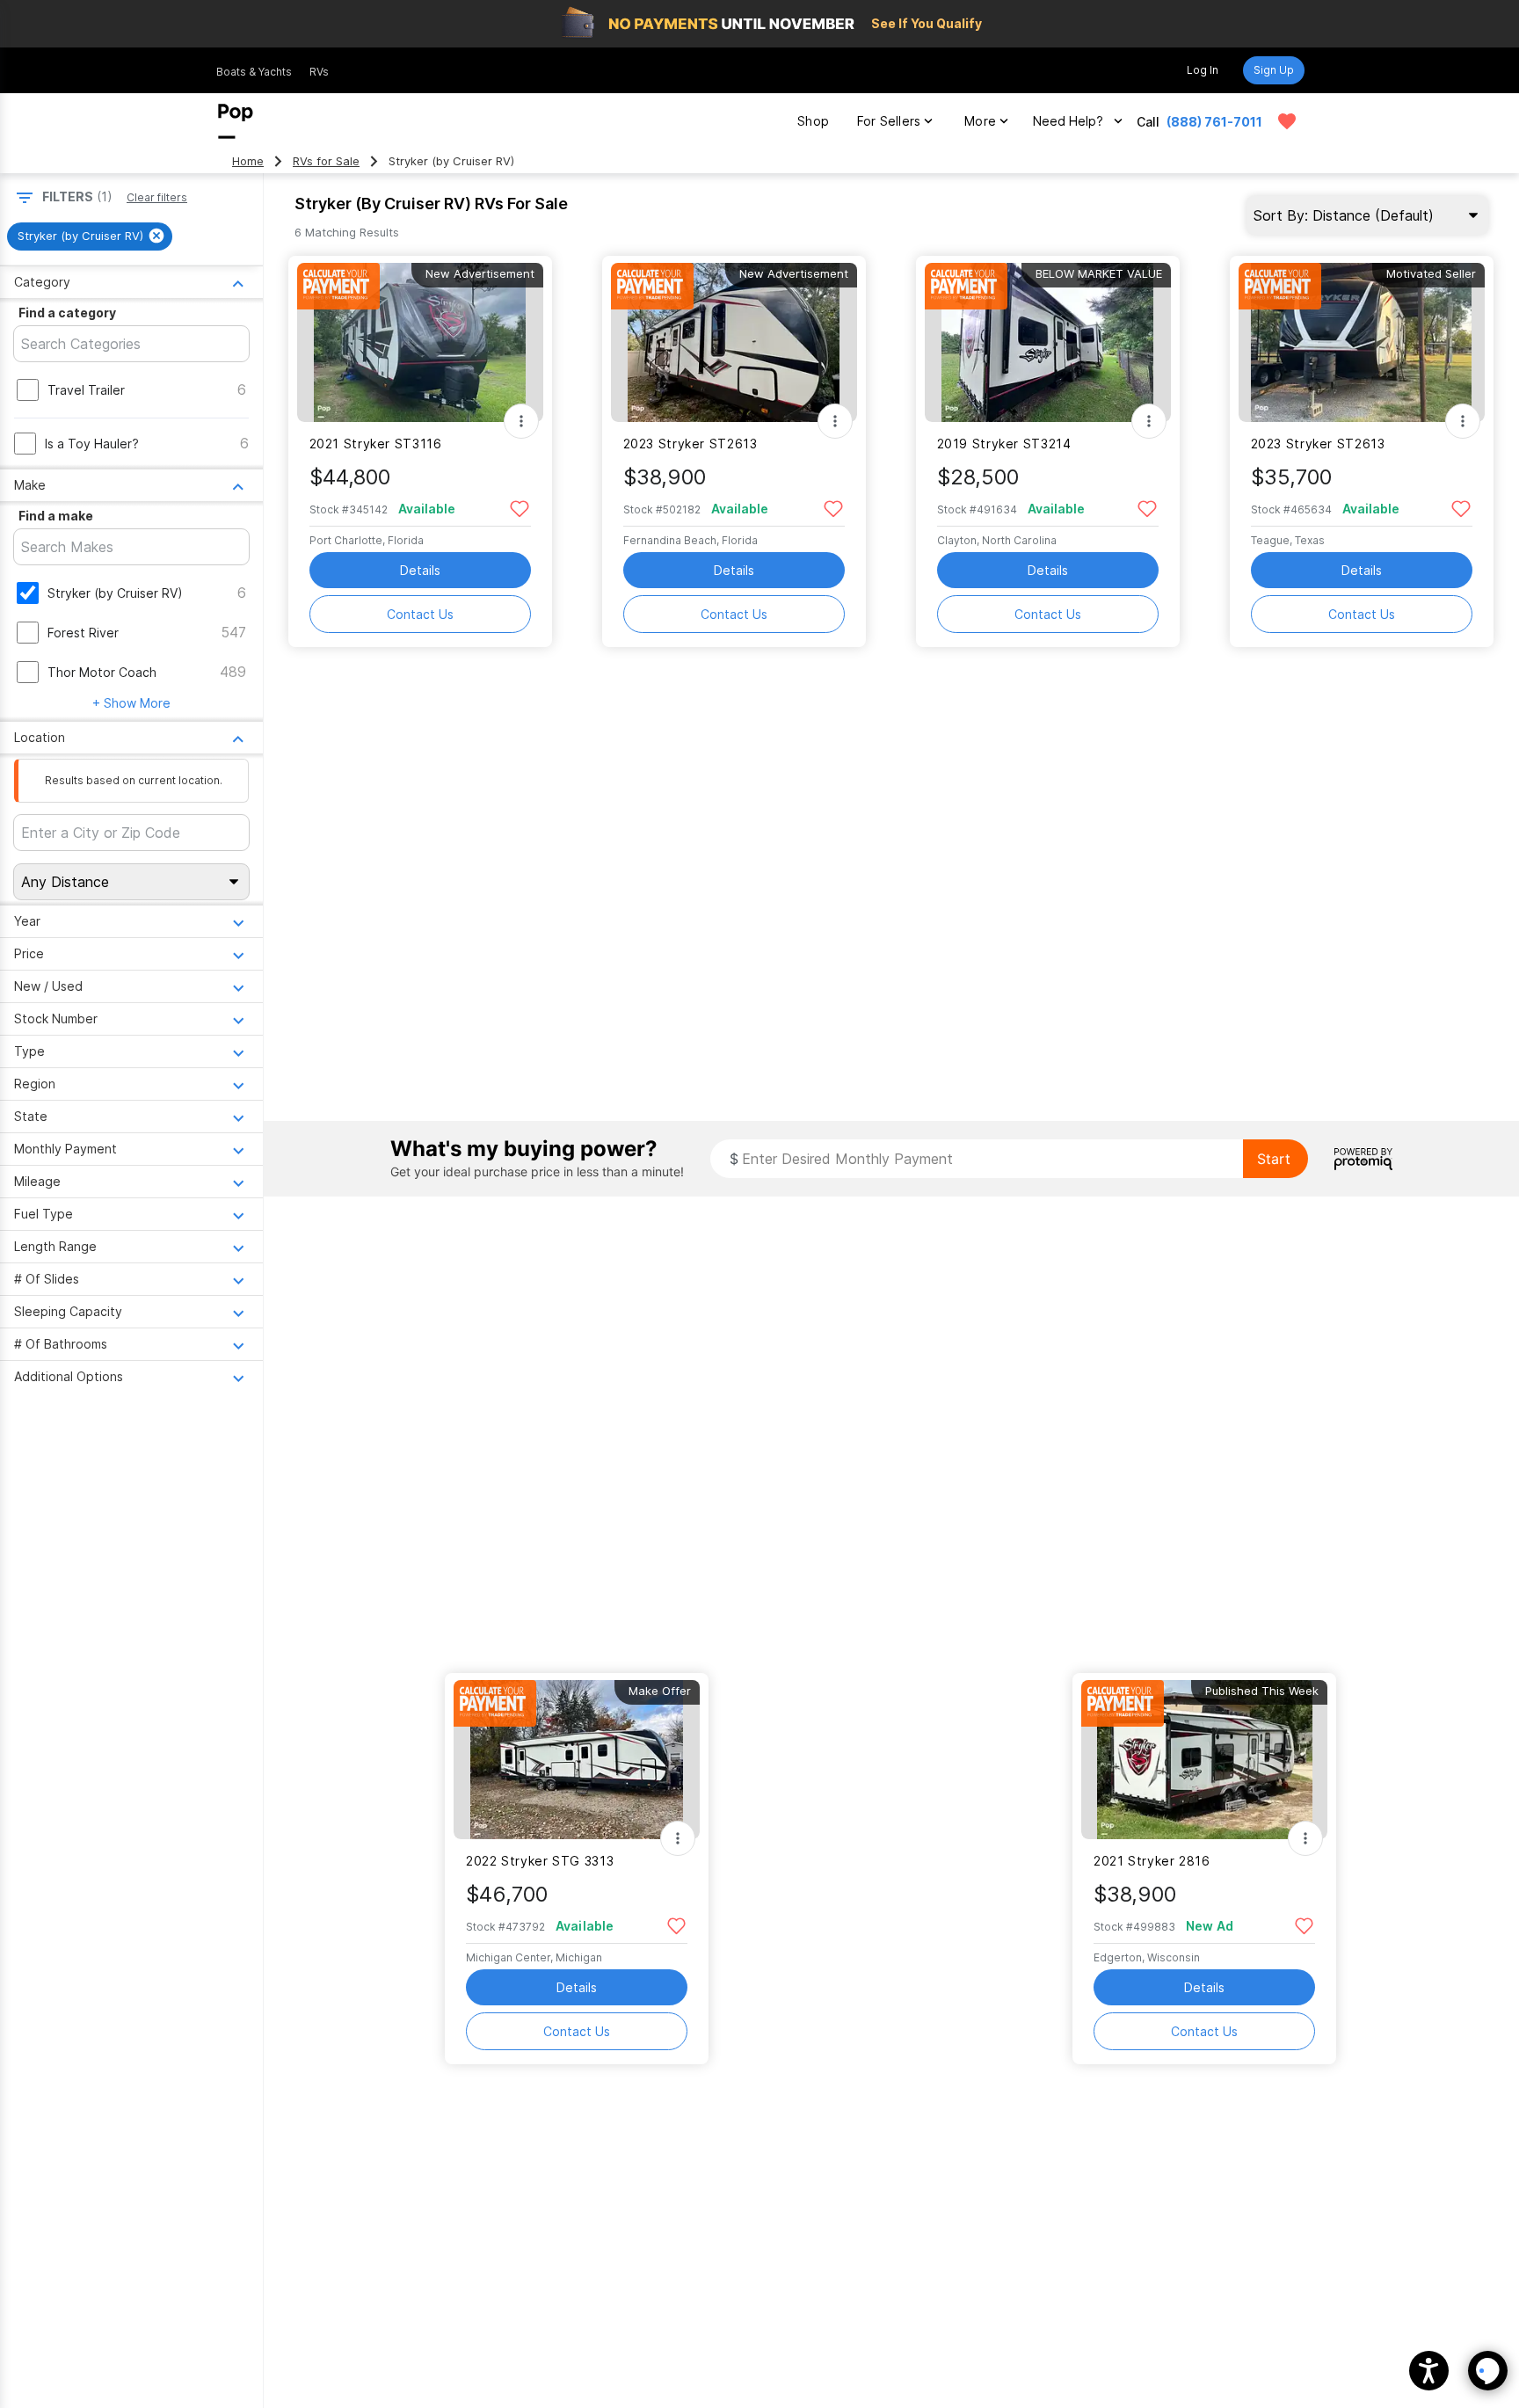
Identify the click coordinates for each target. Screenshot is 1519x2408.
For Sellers (889, 121)
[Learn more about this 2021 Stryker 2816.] (1204, 1760)
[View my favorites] (1287, 121)
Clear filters (157, 197)
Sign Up (1274, 70)
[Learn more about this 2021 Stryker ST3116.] (420, 342)
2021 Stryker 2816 (1152, 1861)
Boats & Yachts (254, 72)
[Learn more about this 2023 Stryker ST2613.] (734, 342)
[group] (90, 236)
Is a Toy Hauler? (92, 444)
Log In (1203, 70)
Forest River (83, 633)
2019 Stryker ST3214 (1004, 444)
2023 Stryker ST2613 (690, 444)
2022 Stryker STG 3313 (540, 1861)
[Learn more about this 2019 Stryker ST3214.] (1048, 342)
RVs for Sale (326, 161)
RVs (319, 72)
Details (420, 570)
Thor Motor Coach (102, 672)
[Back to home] (236, 121)
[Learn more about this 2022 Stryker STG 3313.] (577, 1760)
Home (248, 161)
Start (1274, 1159)
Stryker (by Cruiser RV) (115, 593)
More (980, 121)
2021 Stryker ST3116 (376, 444)
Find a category (67, 313)
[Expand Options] (521, 421)
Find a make (56, 516)
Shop (813, 121)
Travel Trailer (86, 390)
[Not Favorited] (520, 508)
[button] (1429, 2371)
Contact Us (420, 614)
